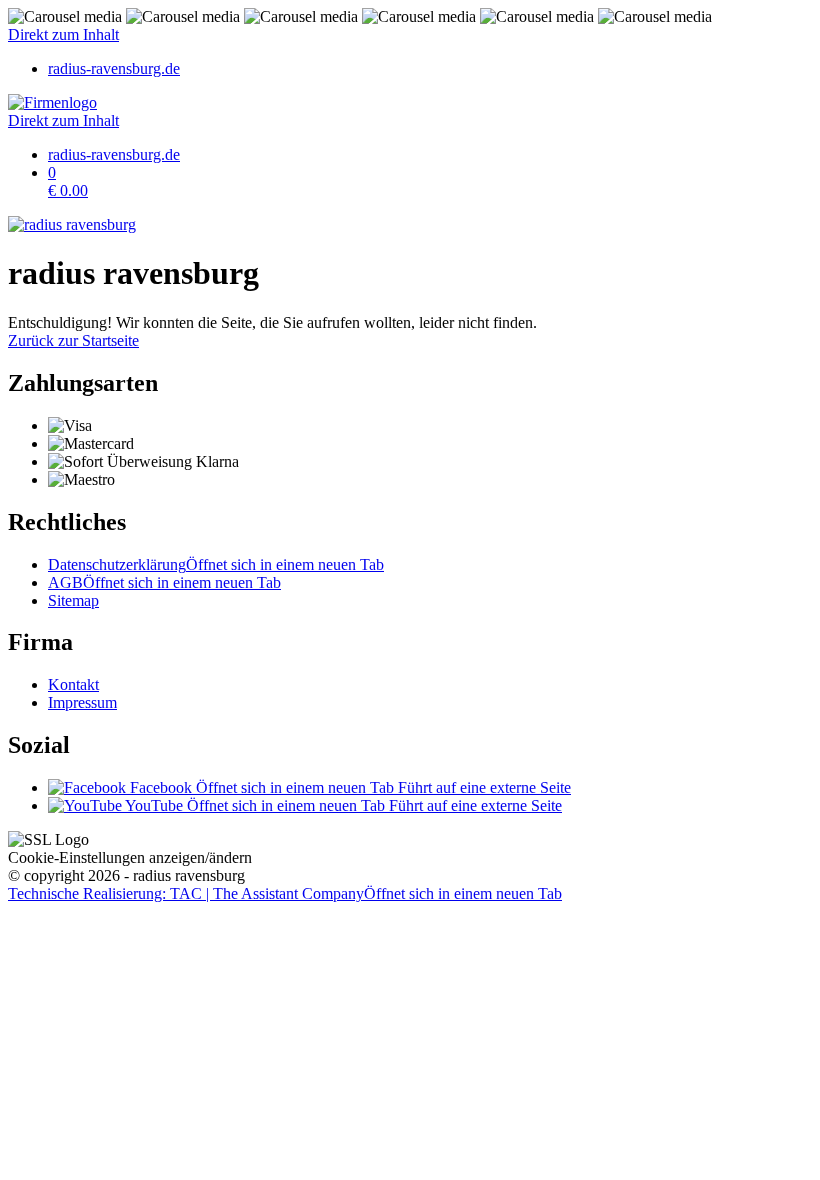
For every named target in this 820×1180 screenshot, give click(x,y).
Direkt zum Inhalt (63, 34)
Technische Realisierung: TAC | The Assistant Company (285, 893)
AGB (164, 582)
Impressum (82, 702)
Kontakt (73, 684)
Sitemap (73, 600)
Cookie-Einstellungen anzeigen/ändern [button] (130, 857)
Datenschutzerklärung (216, 564)
